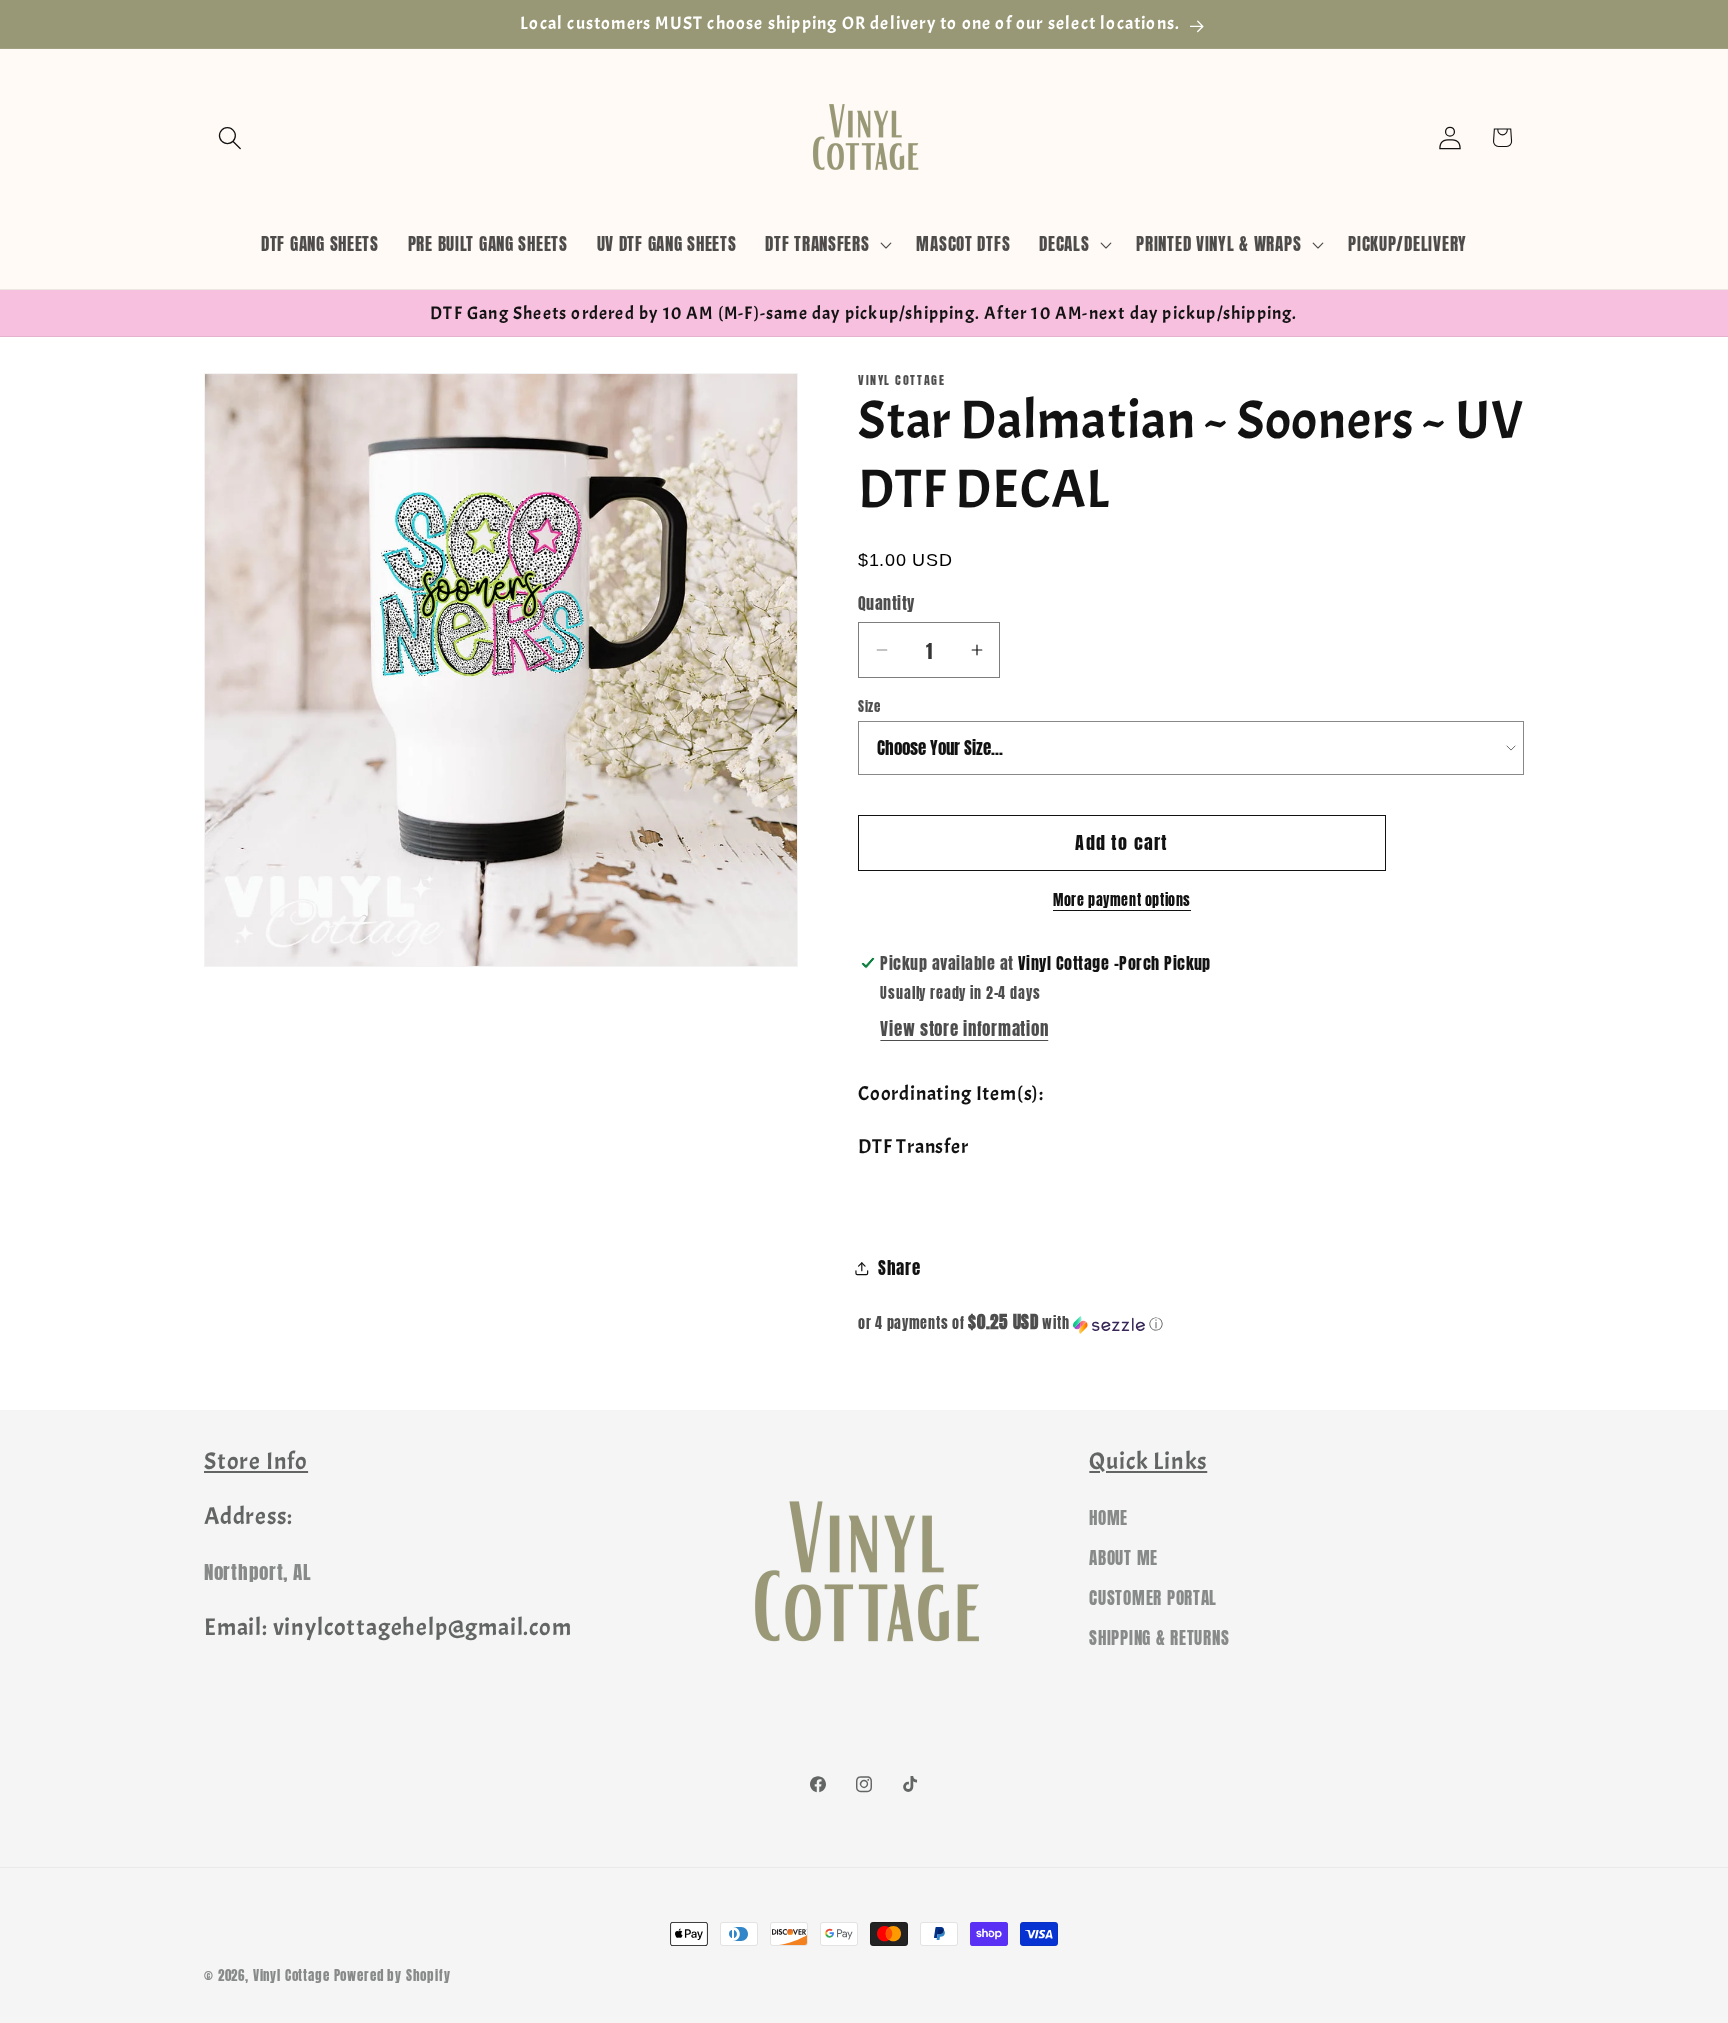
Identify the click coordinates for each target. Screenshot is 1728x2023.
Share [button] (899, 1268)
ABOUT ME (1123, 1558)
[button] (230, 137)
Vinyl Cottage (291, 1975)
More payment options (1122, 900)
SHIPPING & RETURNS (1159, 1638)
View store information (964, 1029)
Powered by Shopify (392, 1975)
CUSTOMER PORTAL (1153, 1598)
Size (869, 706)
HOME (1108, 1518)
